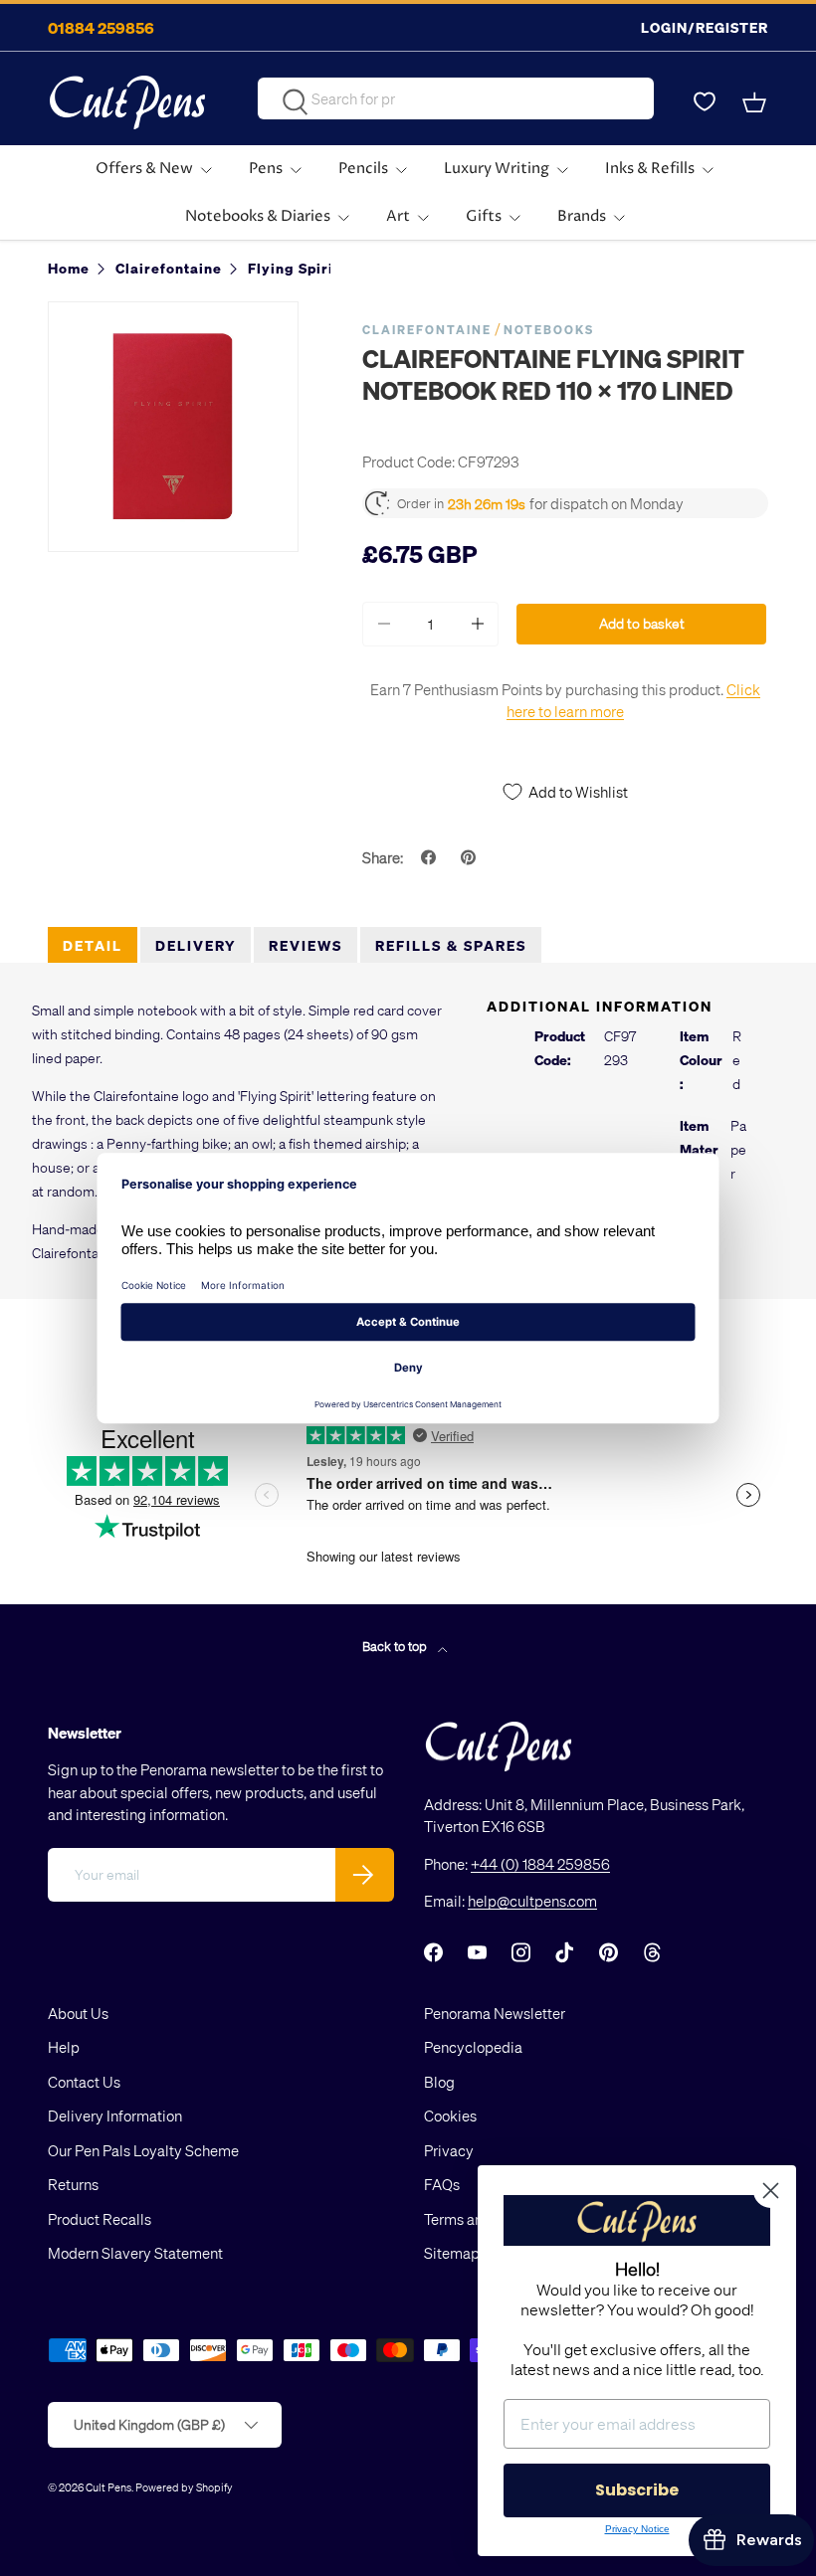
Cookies (450, 2116)
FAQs (442, 2184)
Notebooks (549, 330)
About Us (78, 2013)
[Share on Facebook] (431, 857)
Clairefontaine (427, 330)
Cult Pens (108, 2487)
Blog (439, 2082)
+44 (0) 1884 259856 (540, 1864)
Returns (73, 2184)
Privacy (449, 2150)
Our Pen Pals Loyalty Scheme (143, 2150)
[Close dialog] (771, 2191)
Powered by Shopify (184, 2487)
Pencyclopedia (473, 2047)
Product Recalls (100, 2219)
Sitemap (452, 2253)
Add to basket (642, 623)
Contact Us (84, 2082)
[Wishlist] (705, 102)
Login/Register (705, 27)
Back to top (396, 1646)
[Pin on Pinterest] (471, 857)
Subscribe (637, 2490)
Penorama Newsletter (495, 2013)
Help (64, 2047)
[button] (756, 102)
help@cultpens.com (532, 1901)
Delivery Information (115, 2116)
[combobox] (455, 98)
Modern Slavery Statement (135, 2253)
